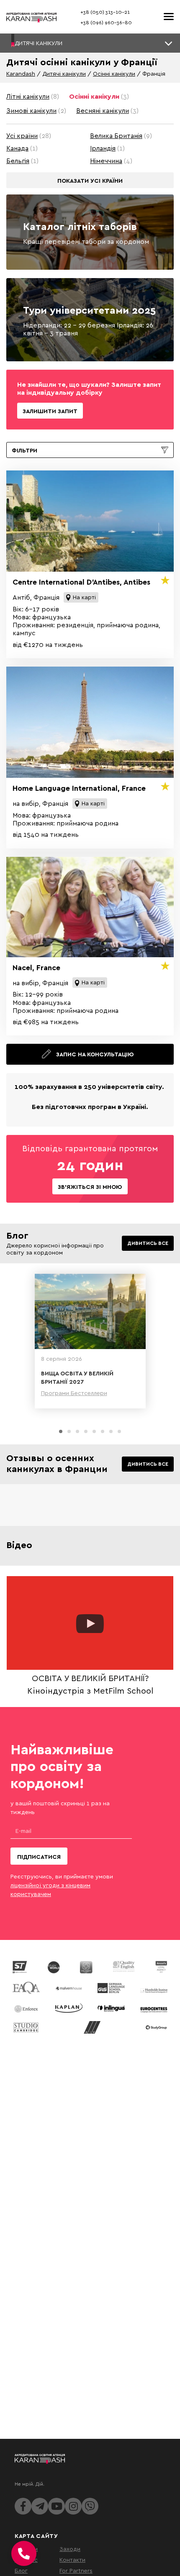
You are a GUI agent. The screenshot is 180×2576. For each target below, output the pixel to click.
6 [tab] (103, 1431)
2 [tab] (69, 1431)
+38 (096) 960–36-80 (106, 22)
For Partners (76, 2570)
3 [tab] (77, 1431)
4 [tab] (86, 1431)
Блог (21, 2570)
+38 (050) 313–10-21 (105, 12)
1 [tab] (61, 1431)
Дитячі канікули (64, 73)
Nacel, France (36, 967)
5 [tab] (94, 1431)
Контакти (72, 2559)
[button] (90, 43)
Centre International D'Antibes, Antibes (81, 582)
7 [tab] (111, 1431)
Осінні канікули (114, 73)
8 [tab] (119, 1431)
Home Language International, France (79, 788)
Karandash (21, 73)
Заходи (70, 2549)
